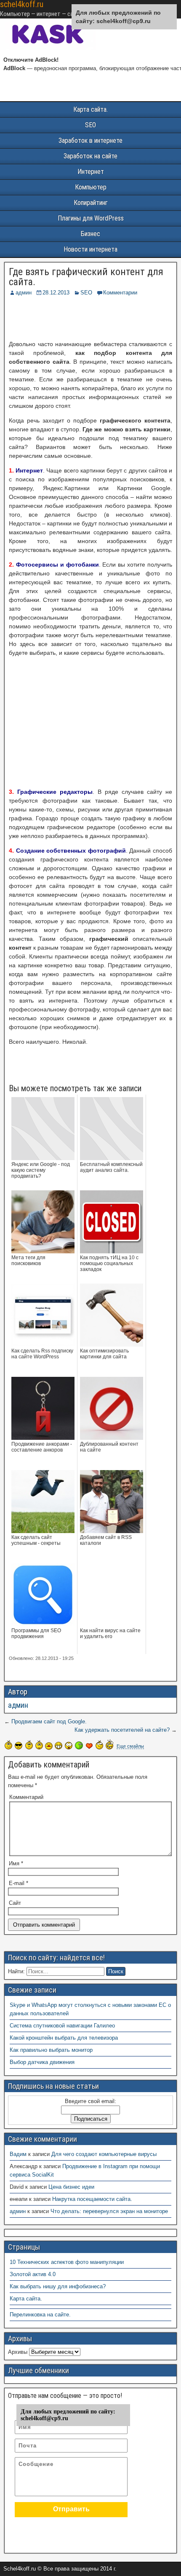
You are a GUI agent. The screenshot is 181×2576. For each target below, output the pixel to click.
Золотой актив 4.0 (33, 2274)
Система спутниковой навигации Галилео (62, 2026)
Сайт (15, 1903)
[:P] (49, 1746)
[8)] (19, 1745)
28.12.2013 (56, 293)
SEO (90, 125)
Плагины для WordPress (91, 218)
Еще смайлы (130, 1746)
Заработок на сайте (90, 156)
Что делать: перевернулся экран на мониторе (109, 2211)
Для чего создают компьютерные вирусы (104, 2154)
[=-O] (69, 1746)
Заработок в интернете (90, 140)
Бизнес (90, 234)
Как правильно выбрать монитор (51, 2050)
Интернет (91, 172)
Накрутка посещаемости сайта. (92, 2199)
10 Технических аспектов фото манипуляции (67, 2262)
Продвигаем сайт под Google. (49, 1721)
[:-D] (59, 1746)
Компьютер (91, 187)
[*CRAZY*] (109, 1744)
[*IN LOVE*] (89, 1746)
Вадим (18, 2154)
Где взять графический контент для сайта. (86, 277)
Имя (16, 1863)
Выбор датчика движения (42, 2062)
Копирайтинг (91, 203)
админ (24, 293)
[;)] (39, 1745)
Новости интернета (90, 249)
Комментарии (120, 293)
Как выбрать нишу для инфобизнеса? (58, 2286)
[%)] (99, 1745)
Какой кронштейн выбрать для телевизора (64, 2038)
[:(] (29, 1745)
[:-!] (79, 1745)
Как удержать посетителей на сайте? (122, 1730)
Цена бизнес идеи (71, 2187)
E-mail (19, 1883)
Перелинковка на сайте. (40, 2315)
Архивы (18, 2352)
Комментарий (26, 1797)
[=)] (8, 1745)
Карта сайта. (90, 109)
